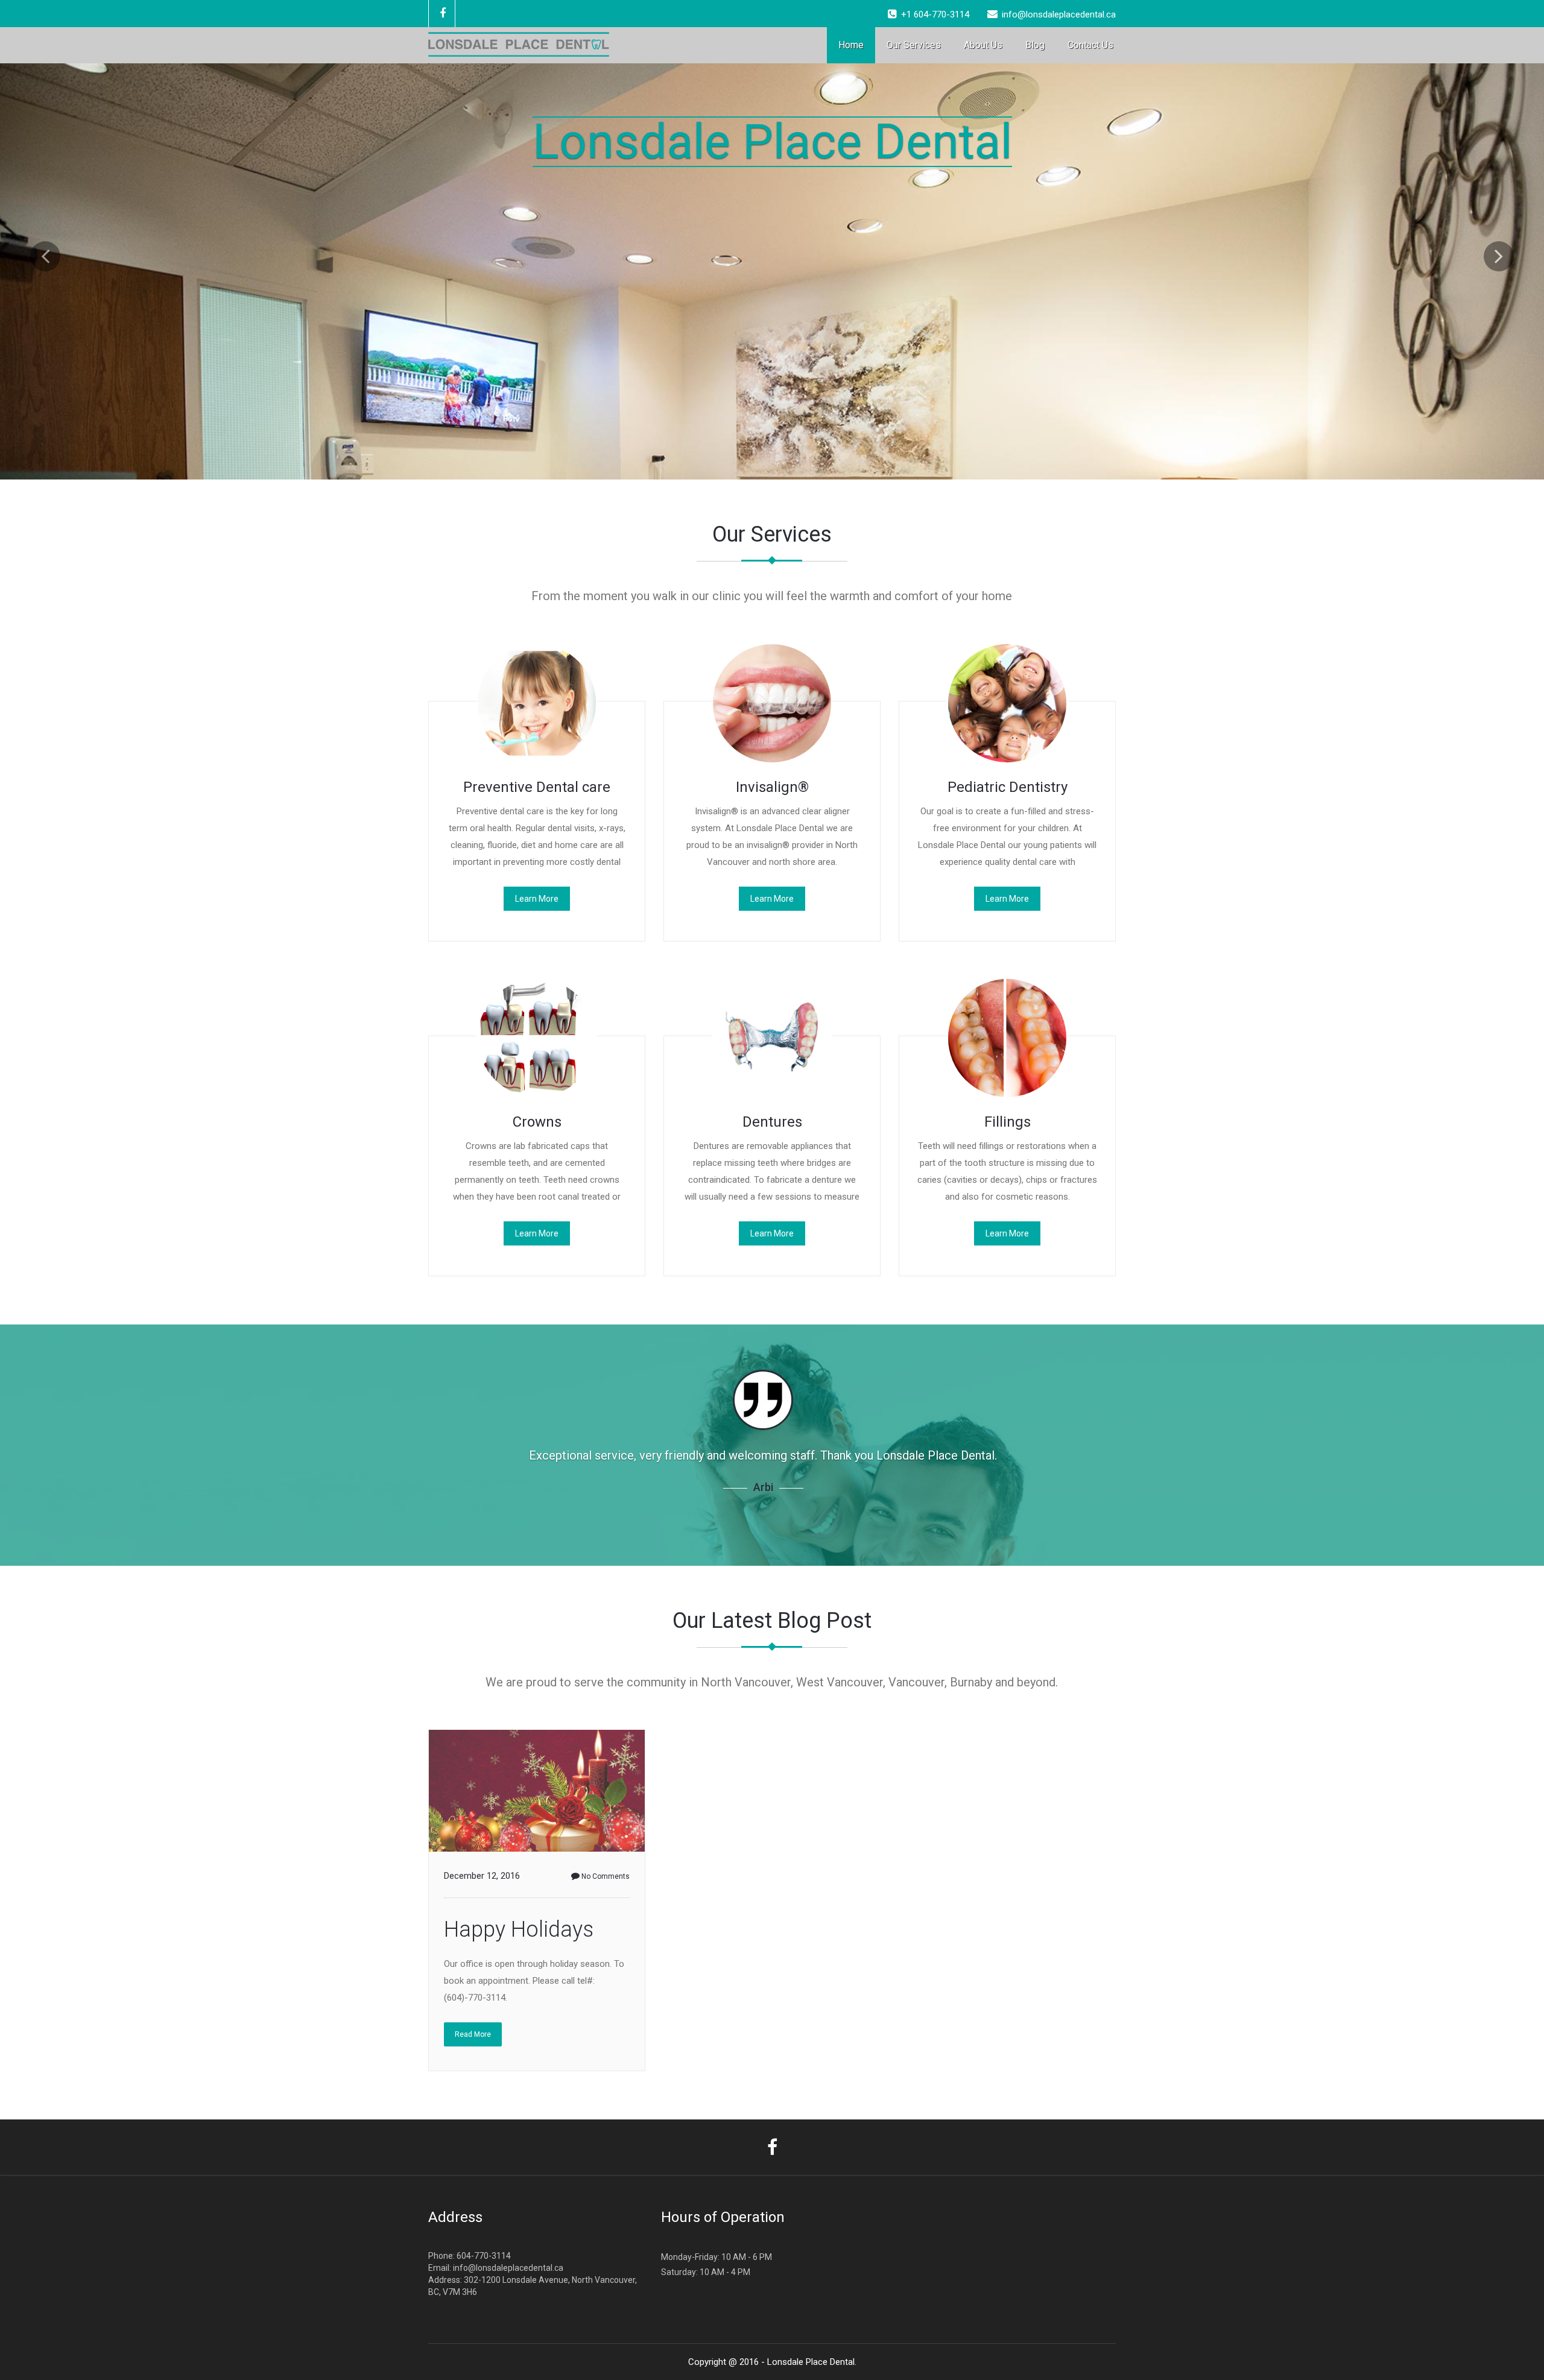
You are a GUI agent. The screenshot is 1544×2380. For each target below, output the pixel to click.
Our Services (914, 45)
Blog (1035, 45)
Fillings (1008, 1122)
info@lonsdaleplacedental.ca (508, 2268)
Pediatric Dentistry (1008, 787)
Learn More (537, 899)
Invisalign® (772, 787)
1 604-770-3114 (938, 14)
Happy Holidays (519, 1929)
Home (851, 45)
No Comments (606, 1876)
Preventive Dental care (537, 787)
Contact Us (1090, 45)
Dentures (772, 1122)
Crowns (537, 1122)
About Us (983, 45)
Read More (473, 2034)
